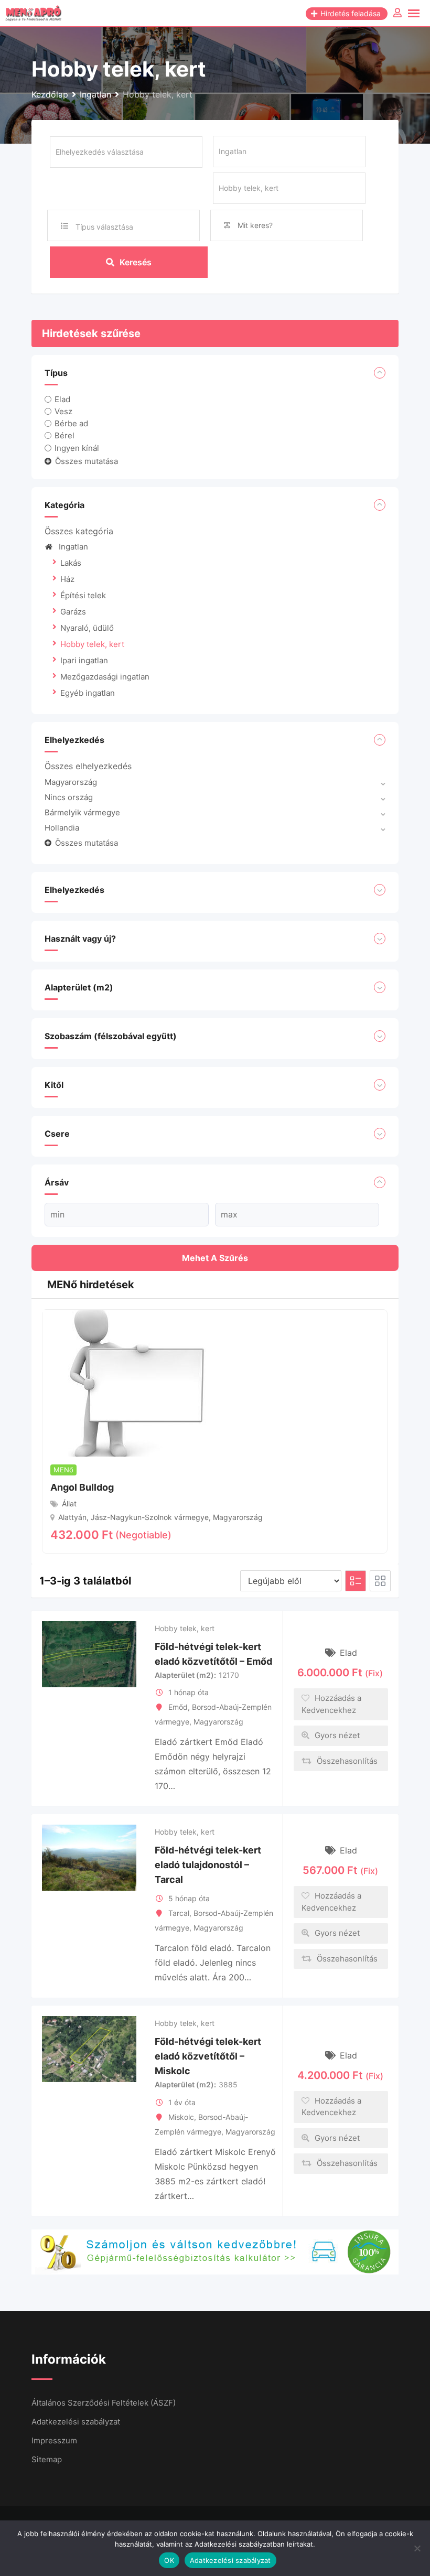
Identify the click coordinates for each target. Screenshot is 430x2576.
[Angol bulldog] (132, 1382)
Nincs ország (69, 797)
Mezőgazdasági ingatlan (105, 677)
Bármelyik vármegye (82, 812)
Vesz (63, 411)
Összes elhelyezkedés (88, 766)
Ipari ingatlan (84, 660)
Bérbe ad (71, 423)
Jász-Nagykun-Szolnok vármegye (150, 1517)
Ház (67, 579)
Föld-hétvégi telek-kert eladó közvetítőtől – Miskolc (208, 2056)
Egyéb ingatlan (88, 693)
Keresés (136, 262)
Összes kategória (79, 531)
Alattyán (72, 1517)
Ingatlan (73, 547)
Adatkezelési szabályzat (76, 2422)
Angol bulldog (82, 1487)
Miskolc (181, 2117)
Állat (69, 1503)
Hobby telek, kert (92, 644)
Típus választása (104, 227)
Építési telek (83, 595)
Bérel (64, 435)
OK (169, 2560)
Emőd (178, 1707)
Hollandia (62, 828)
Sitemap (47, 2459)
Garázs (73, 612)
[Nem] (417, 2548)
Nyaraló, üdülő (87, 628)
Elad (62, 399)
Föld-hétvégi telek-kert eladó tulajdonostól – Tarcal (208, 1865)
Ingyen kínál (77, 448)
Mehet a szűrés (215, 1258)
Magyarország (71, 782)
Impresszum (54, 2440)
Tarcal (179, 1913)
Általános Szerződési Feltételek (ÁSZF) (104, 2403)
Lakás (71, 563)
